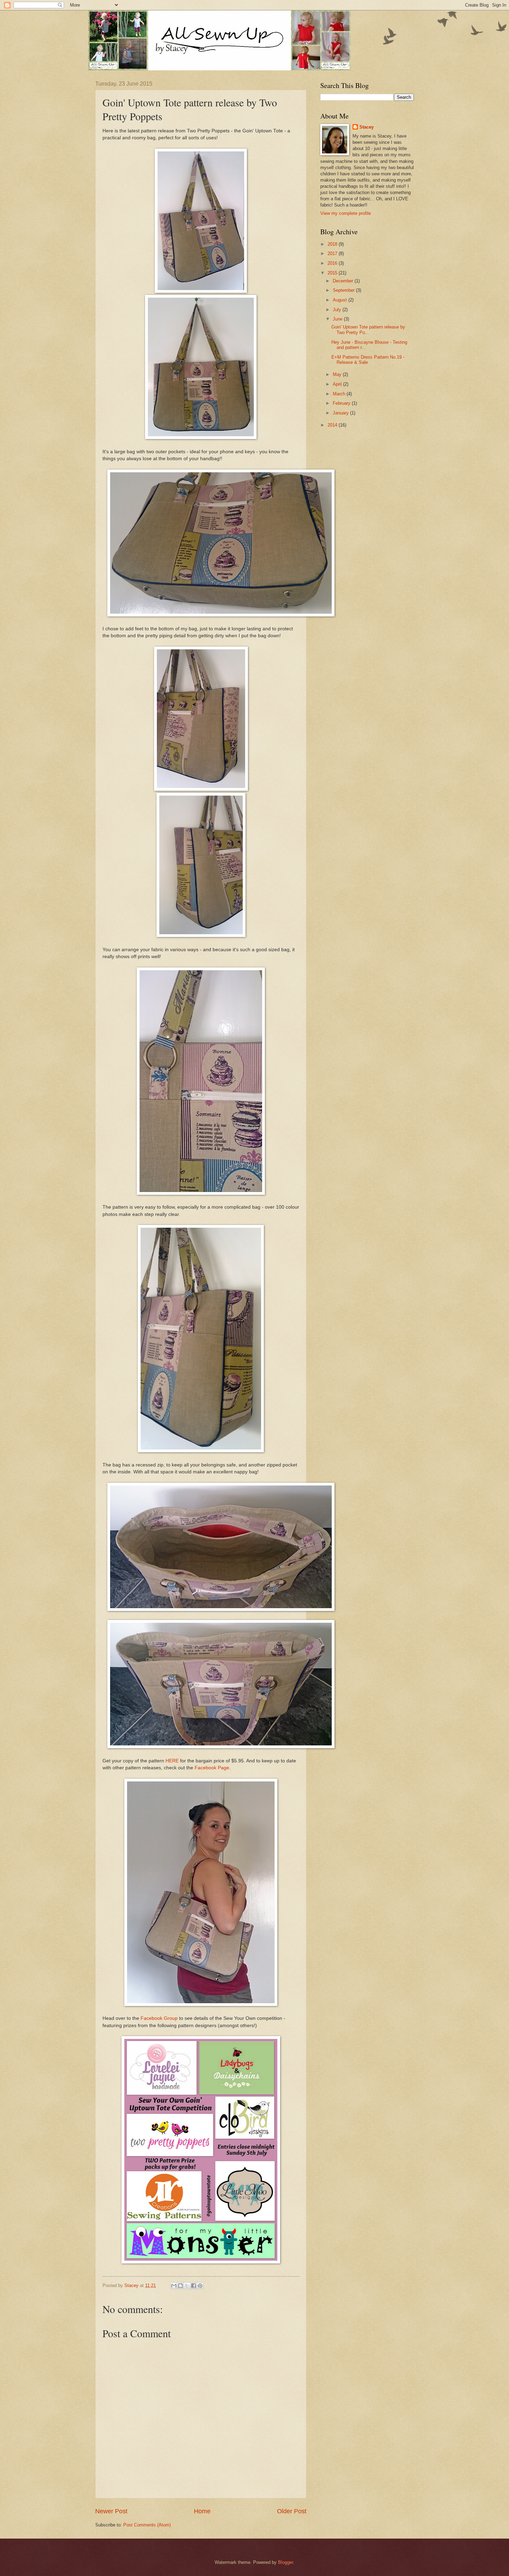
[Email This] (174, 2286)
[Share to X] (187, 2286)
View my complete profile (346, 213)
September (344, 290)
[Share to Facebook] (194, 2286)
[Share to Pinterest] (200, 2286)
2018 (333, 244)
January (341, 413)
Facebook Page (212, 1768)
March (340, 394)
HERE (172, 1761)
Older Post (292, 2511)
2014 (333, 425)
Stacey (367, 127)
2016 (333, 263)
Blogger (285, 2562)
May (338, 374)
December (344, 281)
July (338, 310)
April (338, 384)
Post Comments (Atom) (147, 2525)
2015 (333, 273)
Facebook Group (159, 2018)
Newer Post (111, 2511)
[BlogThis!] (180, 2286)
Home (202, 2511)
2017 (333, 253)
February (342, 403)
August (341, 300)
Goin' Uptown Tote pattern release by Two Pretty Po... (368, 330)
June (338, 319)
